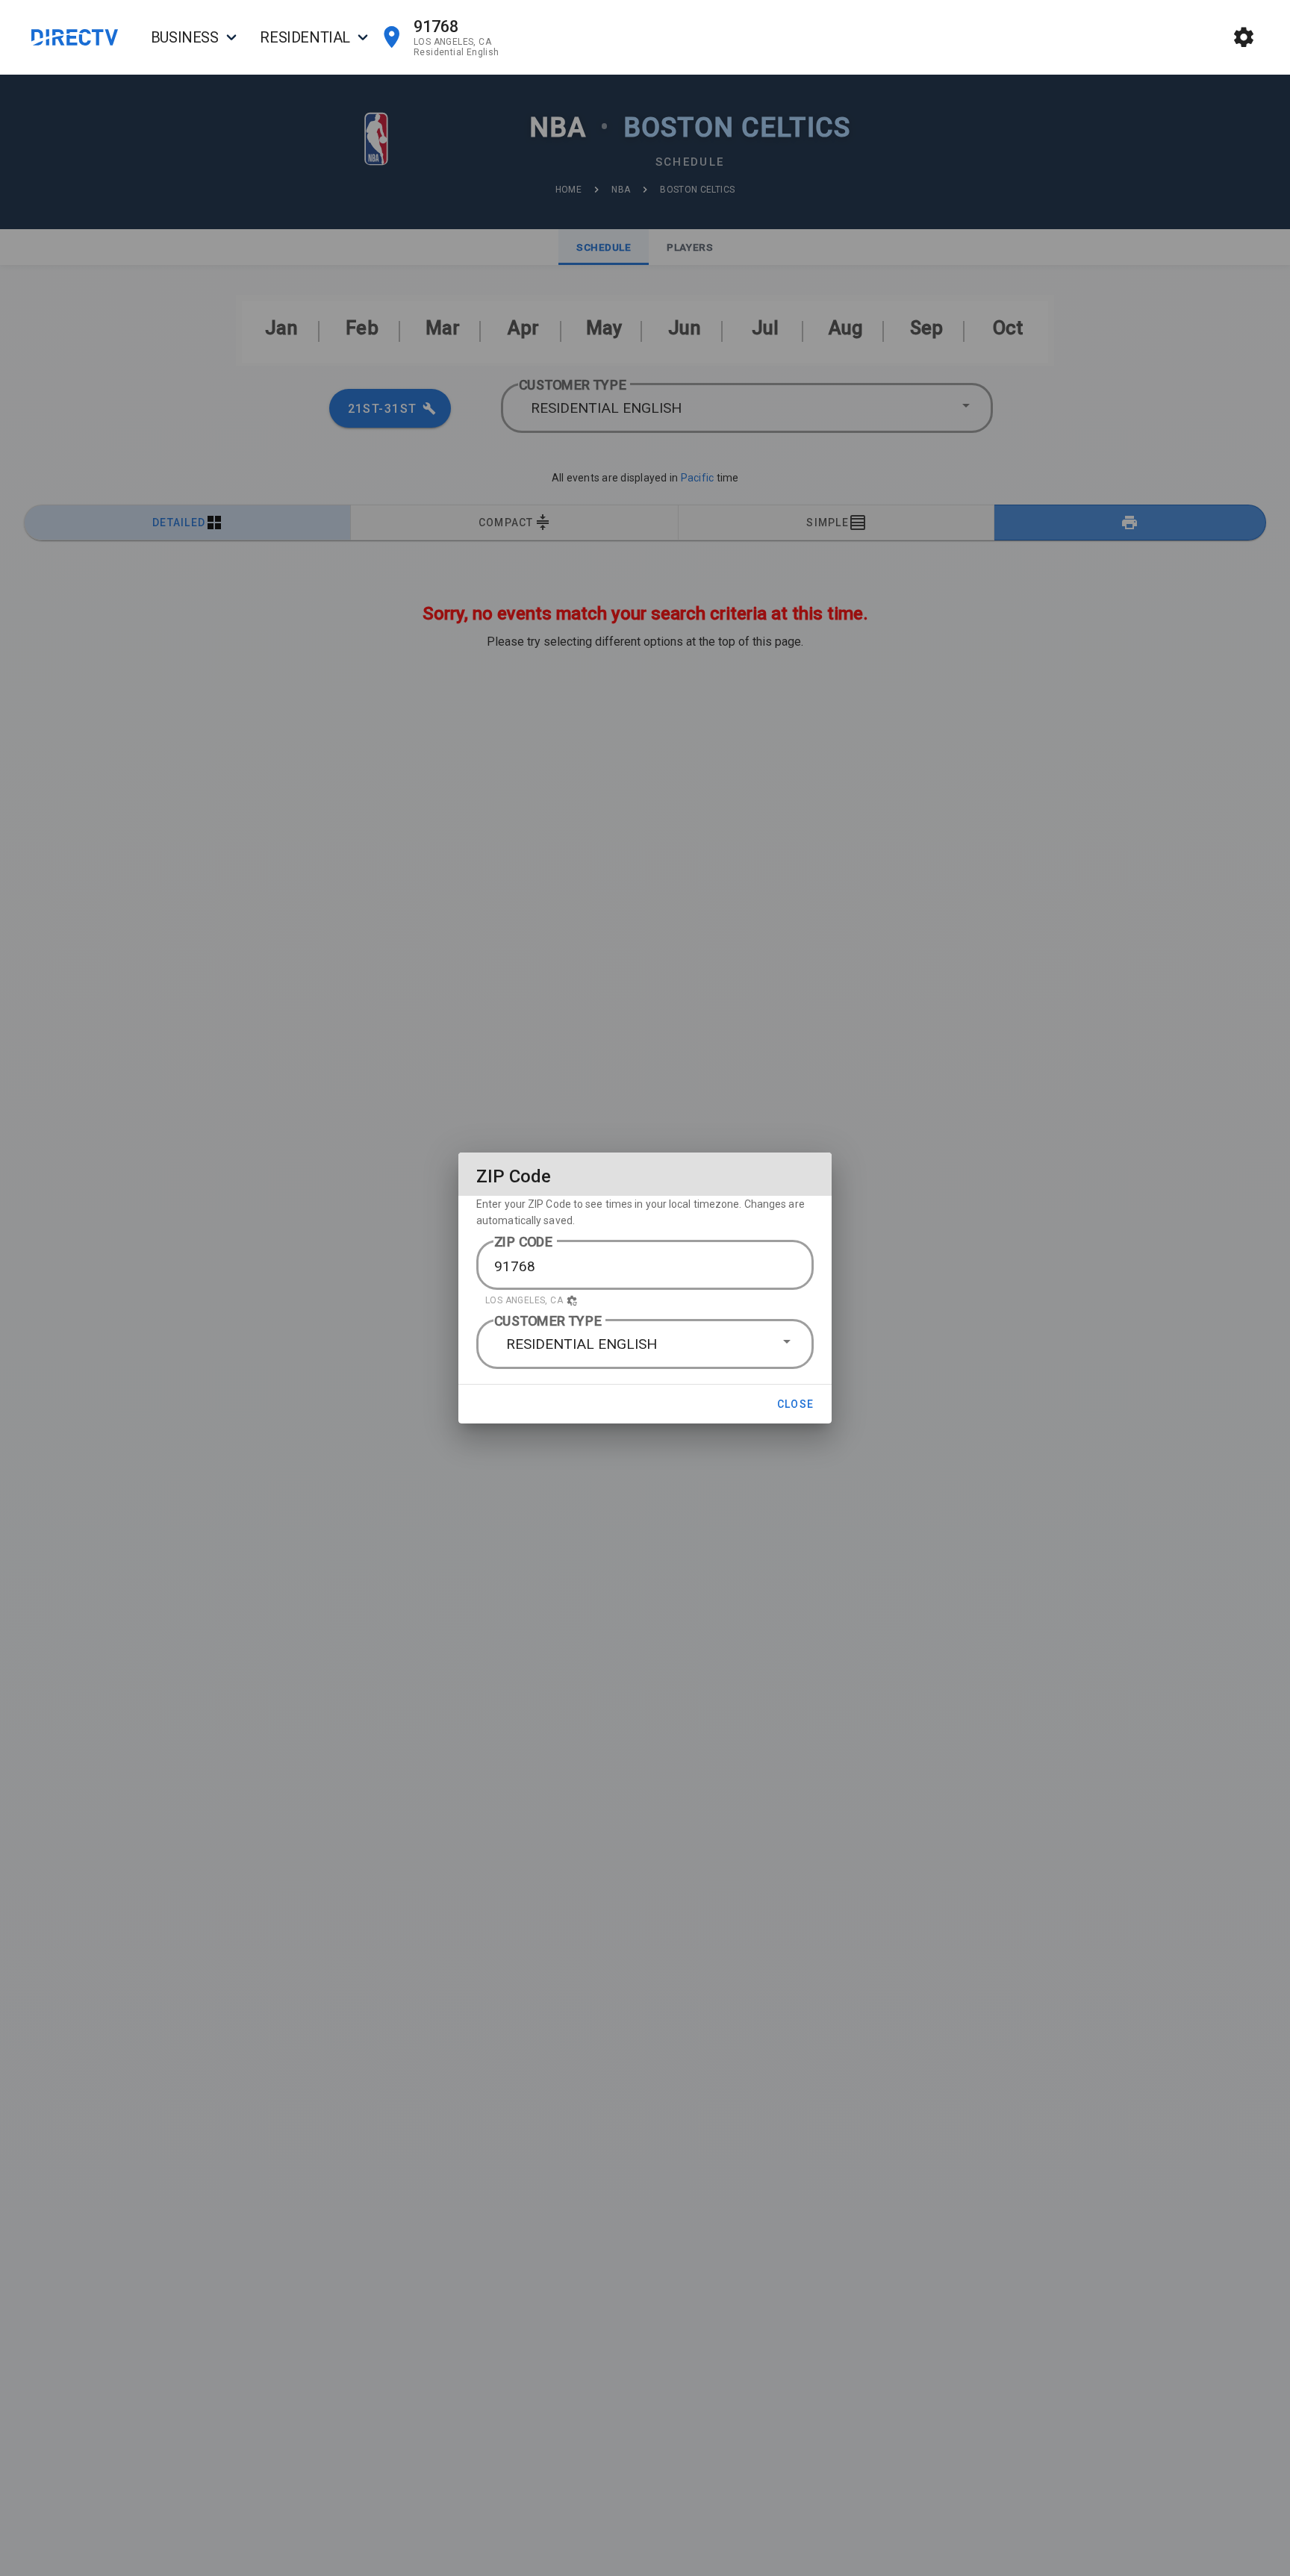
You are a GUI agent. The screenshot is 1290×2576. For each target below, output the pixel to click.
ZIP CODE (524, 1242)
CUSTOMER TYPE (548, 1321)
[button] (645, 1300)
